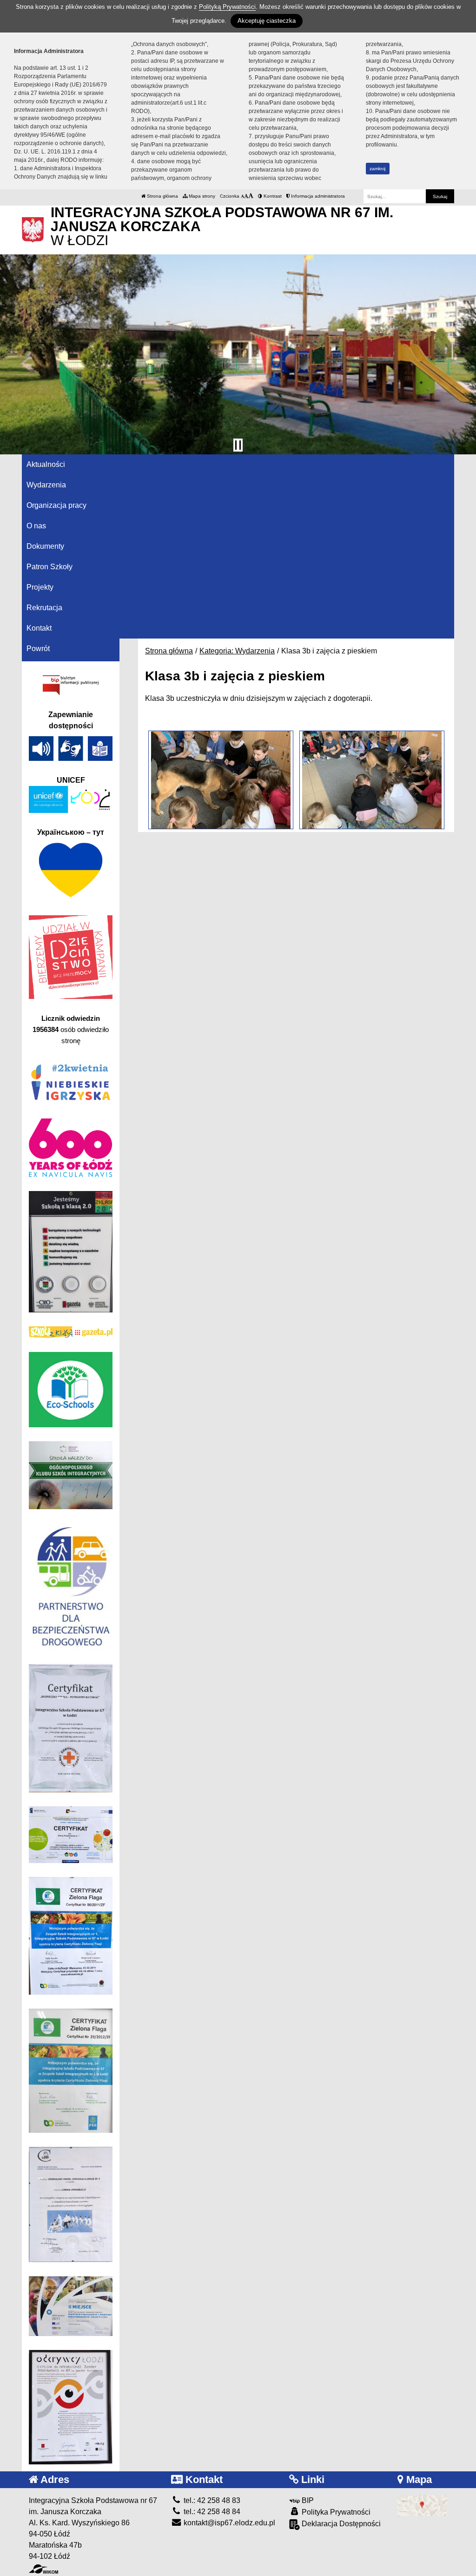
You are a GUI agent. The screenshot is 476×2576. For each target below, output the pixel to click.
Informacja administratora (317, 196)
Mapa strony (201, 196)
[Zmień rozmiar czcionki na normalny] (242, 196)
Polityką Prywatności (227, 7)
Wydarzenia (46, 485)
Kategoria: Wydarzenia (237, 651)
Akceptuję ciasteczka (267, 21)
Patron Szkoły (50, 567)
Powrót (38, 649)
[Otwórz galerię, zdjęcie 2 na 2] (372, 780)
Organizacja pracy (56, 505)
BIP (307, 2500)
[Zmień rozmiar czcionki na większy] (246, 196)
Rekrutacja (44, 608)
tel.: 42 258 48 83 (211, 2500)
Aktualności (46, 464)
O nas (36, 526)
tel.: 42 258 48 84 (211, 2512)
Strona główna (162, 196)
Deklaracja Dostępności (340, 2524)
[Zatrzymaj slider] (238, 445)
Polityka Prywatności (335, 2512)
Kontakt (39, 628)
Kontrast (272, 196)
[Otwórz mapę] (422, 2505)
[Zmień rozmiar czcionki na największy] (251, 196)
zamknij (377, 169)
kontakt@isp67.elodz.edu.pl (228, 2523)
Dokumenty (45, 546)
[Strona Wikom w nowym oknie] (43, 2569)
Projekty (40, 587)
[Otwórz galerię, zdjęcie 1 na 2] (221, 780)
